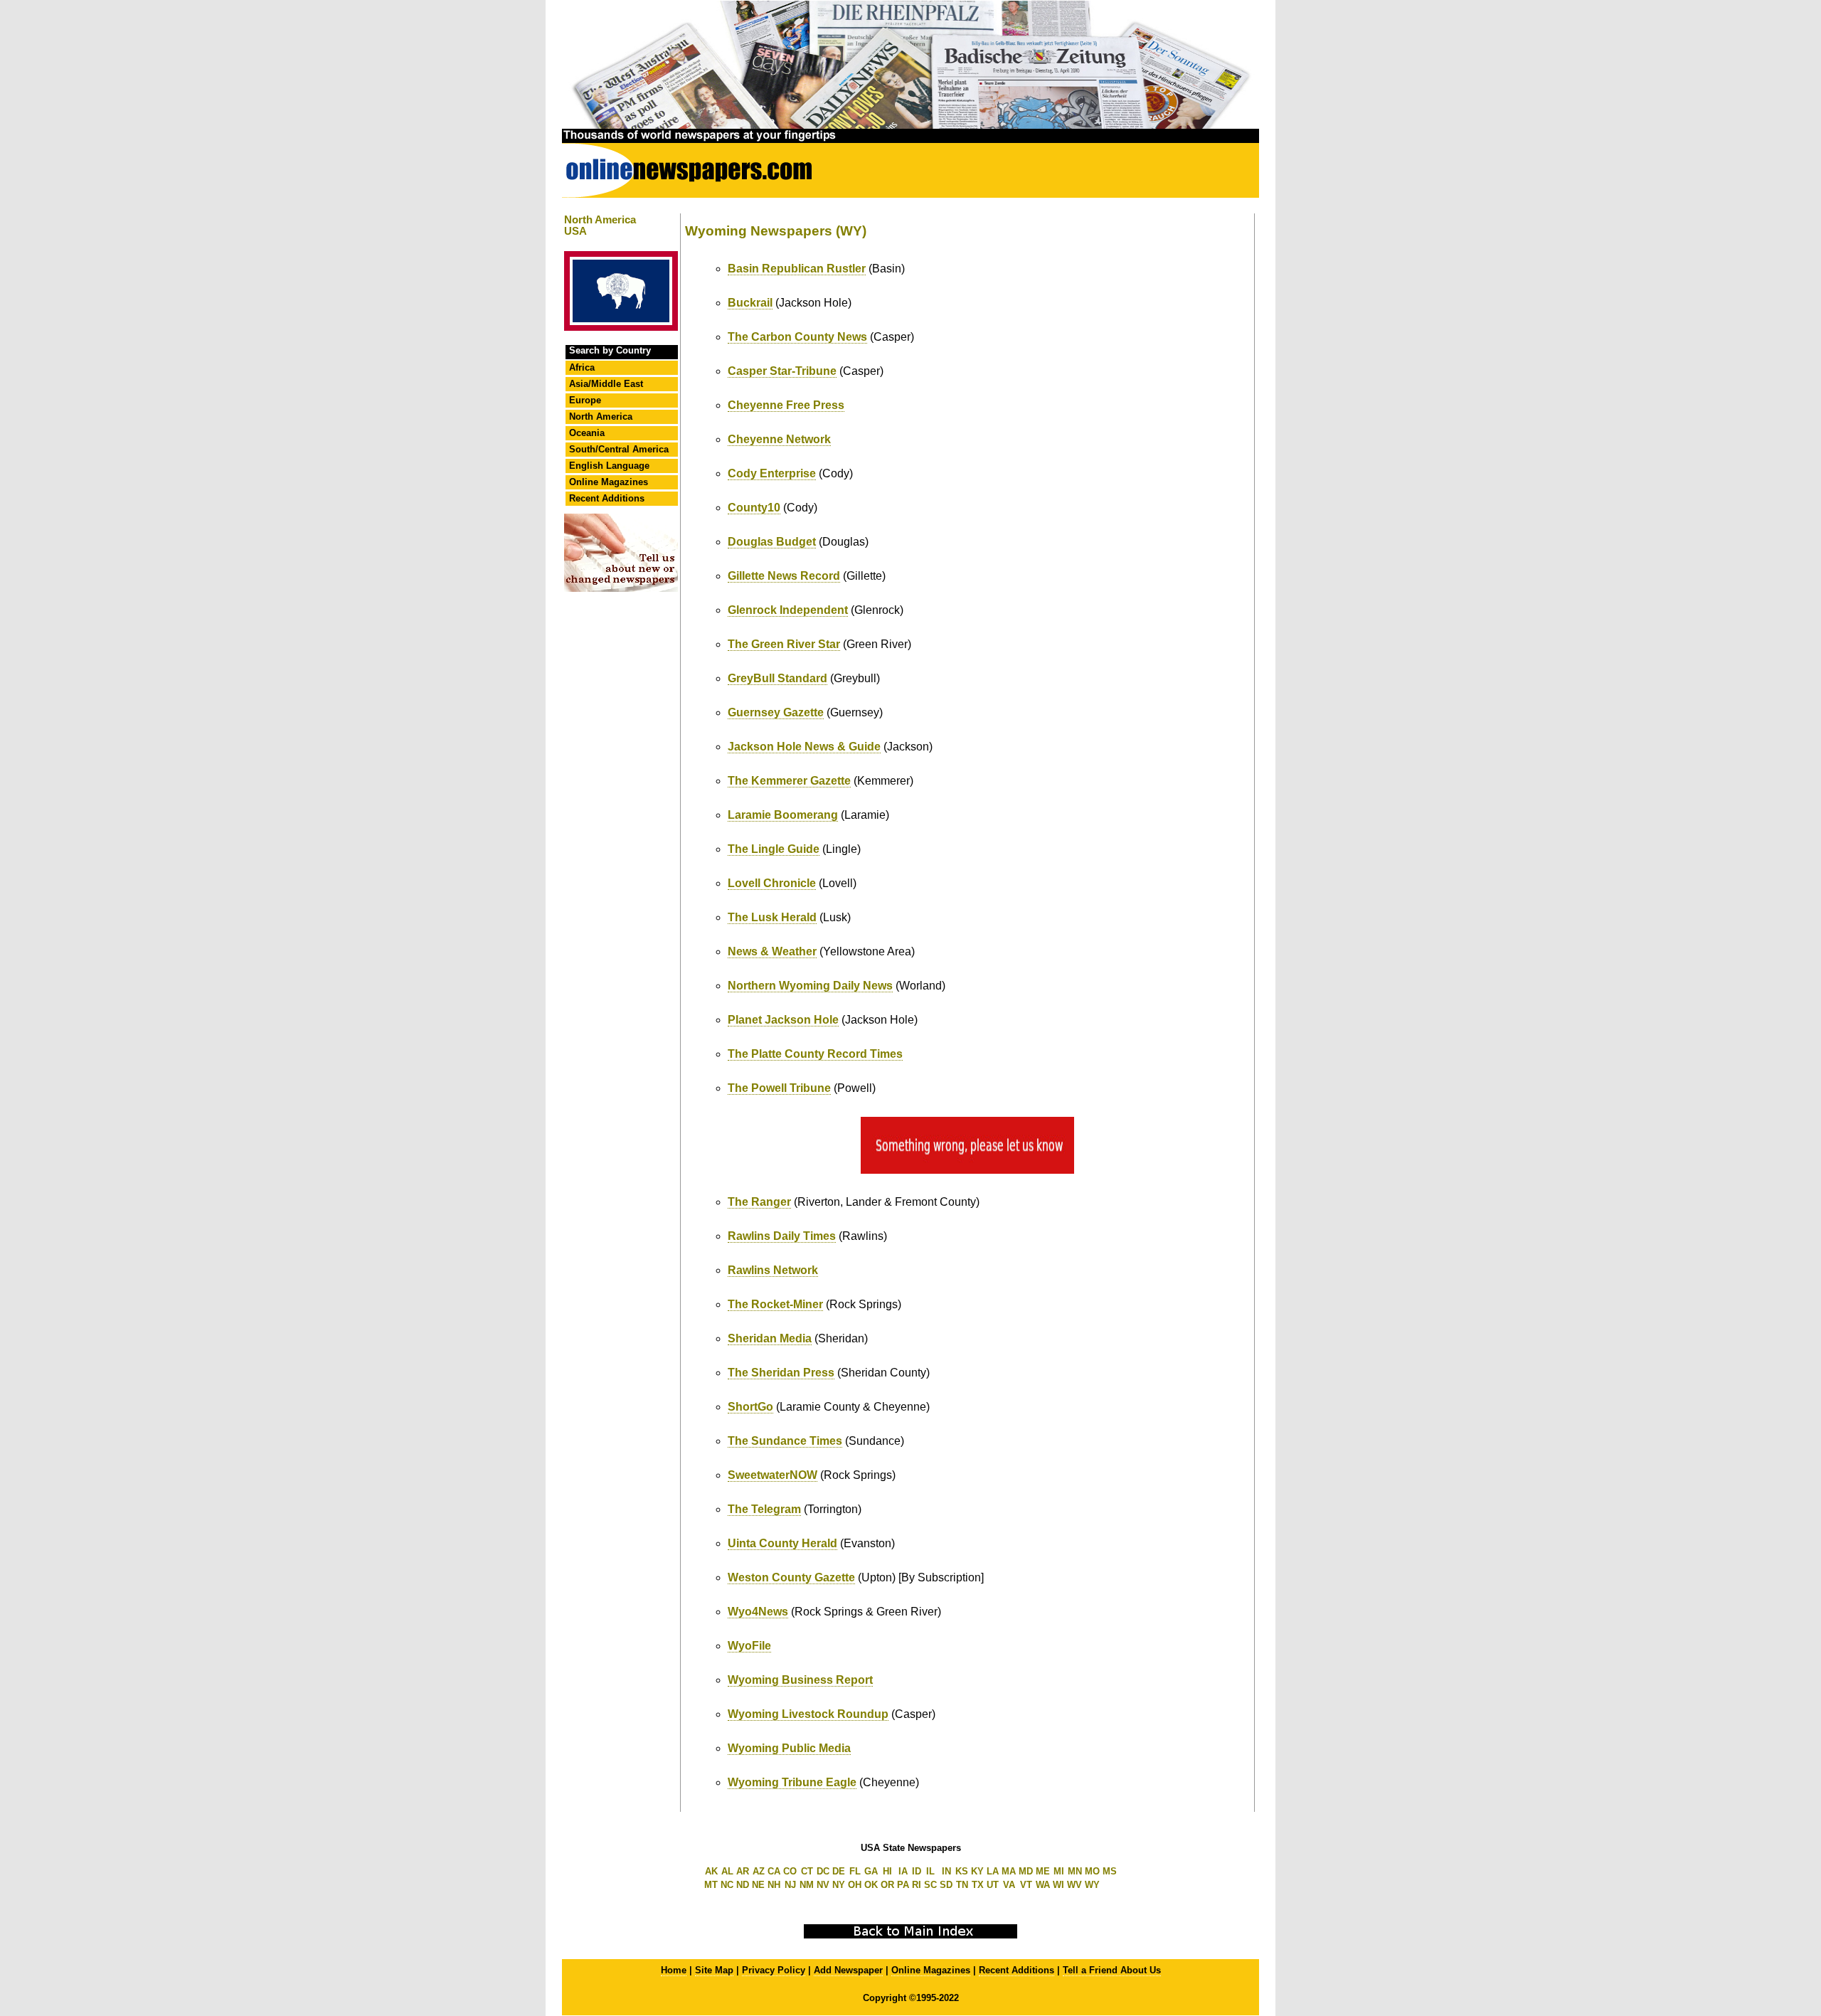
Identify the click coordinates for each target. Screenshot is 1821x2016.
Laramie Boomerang (783, 815)
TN (962, 1885)
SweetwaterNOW (773, 1475)
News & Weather (772, 951)
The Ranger (759, 1202)
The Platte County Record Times (815, 1054)
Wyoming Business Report (800, 1680)
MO (1092, 1871)
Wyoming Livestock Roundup (808, 1714)
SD (946, 1885)
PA (903, 1885)
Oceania (587, 433)
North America (601, 417)
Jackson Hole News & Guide (804, 747)
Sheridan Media (770, 1338)
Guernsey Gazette (776, 712)
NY (839, 1885)
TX (978, 1885)
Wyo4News (758, 1612)
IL (930, 1871)
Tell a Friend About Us (1112, 1970)
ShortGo (750, 1407)
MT (711, 1885)
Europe (585, 400)
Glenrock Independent (788, 610)
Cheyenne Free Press (786, 405)
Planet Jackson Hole (783, 1020)
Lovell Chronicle (772, 883)
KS (962, 1871)
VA (1009, 1885)
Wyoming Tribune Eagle (792, 1782)
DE (839, 1871)
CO (790, 1871)
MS (1110, 1871)
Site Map (714, 1970)
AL (727, 1871)
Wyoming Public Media (789, 1748)
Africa (582, 367)
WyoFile (749, 1646)
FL (855, 1871)
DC (823, 1871)
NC (727, 1885)
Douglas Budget (772, 542)
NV (823, 1885)
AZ (759, 1871)
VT (1026, 1885)
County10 (754, 508)
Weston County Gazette (791, 1577)
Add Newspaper (848, 1970)
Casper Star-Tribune (782, 371)
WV (1074, 1885)
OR (887, 1885)
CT (807, 1871)
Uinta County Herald (782, 1543)
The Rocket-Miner (775, 1304)
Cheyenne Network (779, 439)
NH (774, 1885)
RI (917, 1885)
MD (1026, 1871)
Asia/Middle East (606, 384)
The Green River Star (784, 644)
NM (807, 1885)
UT (993, 1885)
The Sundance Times (785, 1441)
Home (674, 1970)
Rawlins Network (773, 1270)
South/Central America (619, 449)
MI (1059, 1871)
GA (871, 1871)
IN (946, 1871)
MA (1009, 1871)
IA (903, 1871)
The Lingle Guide (774, 849)
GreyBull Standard (777, 678)
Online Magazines (609, 482)
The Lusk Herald (772, 917)
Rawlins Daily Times (782, 1236)
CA (774, 1871)
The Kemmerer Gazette (789, 781)
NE (758, 1885)
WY (1092, 1885)
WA (1043, 1885)
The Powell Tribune (779, 1088)
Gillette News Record (784, 576)
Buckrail (750, 303)
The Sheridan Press (781, 1373)
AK (711, 1871)
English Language (609, 466)
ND (743, 1885)
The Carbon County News (797, 337)
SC (930, 1885)
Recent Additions (607, 498)
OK (871, 1885)
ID (917, 1871)
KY (977, 1871)
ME (1043, 1871)
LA (993, 1871)
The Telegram (764, 1509)
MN (1075, 1871)
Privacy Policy (774, 1970)
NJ (790, 1885)
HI (887, 1871)
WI (1058, 1885)
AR (743, 1871)
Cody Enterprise (772, 473)
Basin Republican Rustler (797, 269)
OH (855, 1885)
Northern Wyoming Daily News (810, 986)
